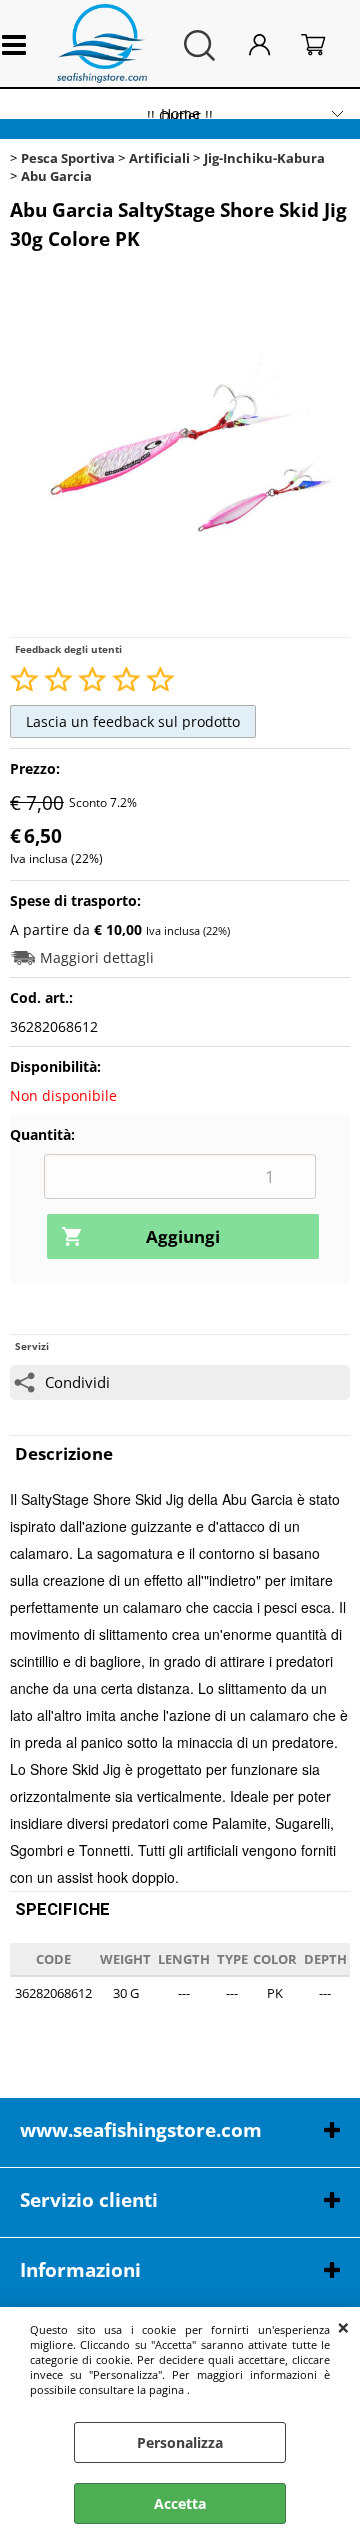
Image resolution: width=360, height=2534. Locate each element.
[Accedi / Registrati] (270, 45)
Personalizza (180, 2442)
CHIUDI (343, 2327)
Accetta (180, 2503)
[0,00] (324, 45)
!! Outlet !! (180, 115)
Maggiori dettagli (97, 957)
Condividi (77, 1382)
